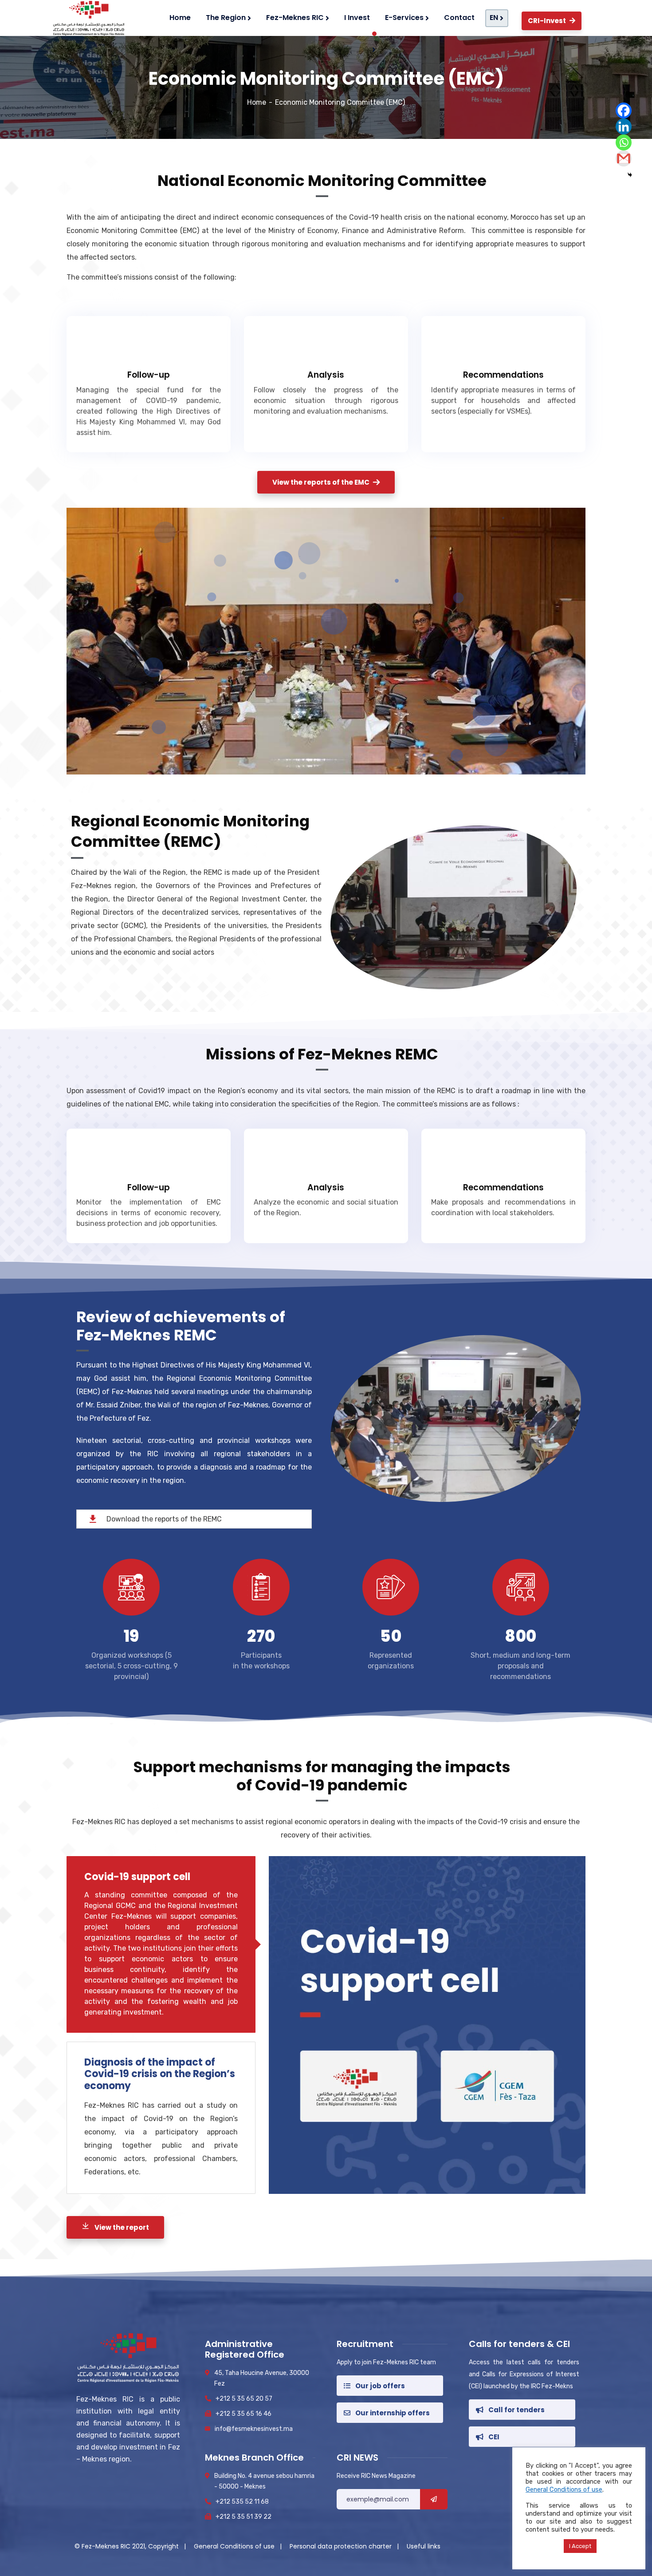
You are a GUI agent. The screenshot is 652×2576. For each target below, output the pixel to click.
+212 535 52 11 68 (242, 2502)
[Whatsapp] (624, 142)
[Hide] (630, 175)
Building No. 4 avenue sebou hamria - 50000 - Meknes (264, 2481)
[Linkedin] (624, 126)
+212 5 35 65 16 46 (244, 2414)
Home (257, 102)
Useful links (424, 2546)
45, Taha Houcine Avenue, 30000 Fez (262, 2378)
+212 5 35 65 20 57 (244, 2399)
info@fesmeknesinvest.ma (254, 2429)
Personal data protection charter (342, 2546)
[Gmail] (624, 158)
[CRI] (87, 18)
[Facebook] (624, 111)
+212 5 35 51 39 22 (244, 2517)
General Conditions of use (235, 2546)
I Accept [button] (580, 2546)
